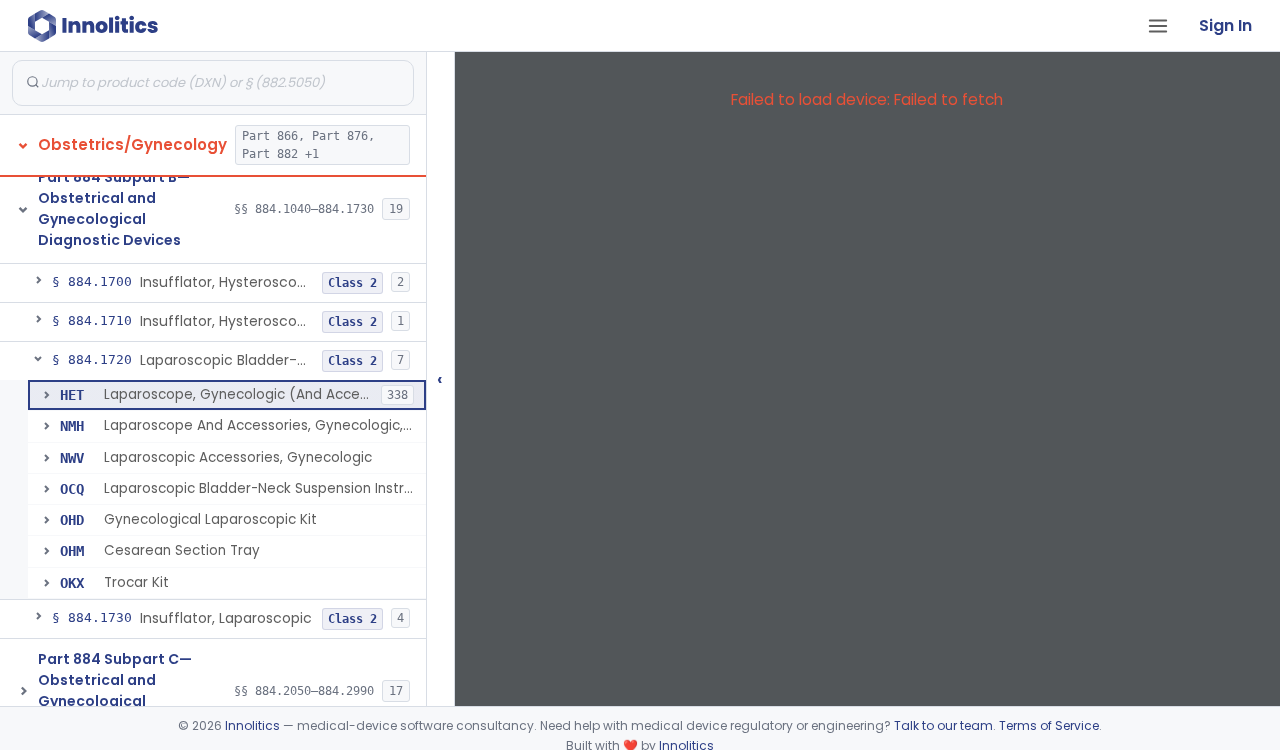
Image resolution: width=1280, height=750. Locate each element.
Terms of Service (1049, 725)
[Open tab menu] (1158, 26)
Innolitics (252, 725)
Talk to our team (943, 725)
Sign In (1225, 25)
